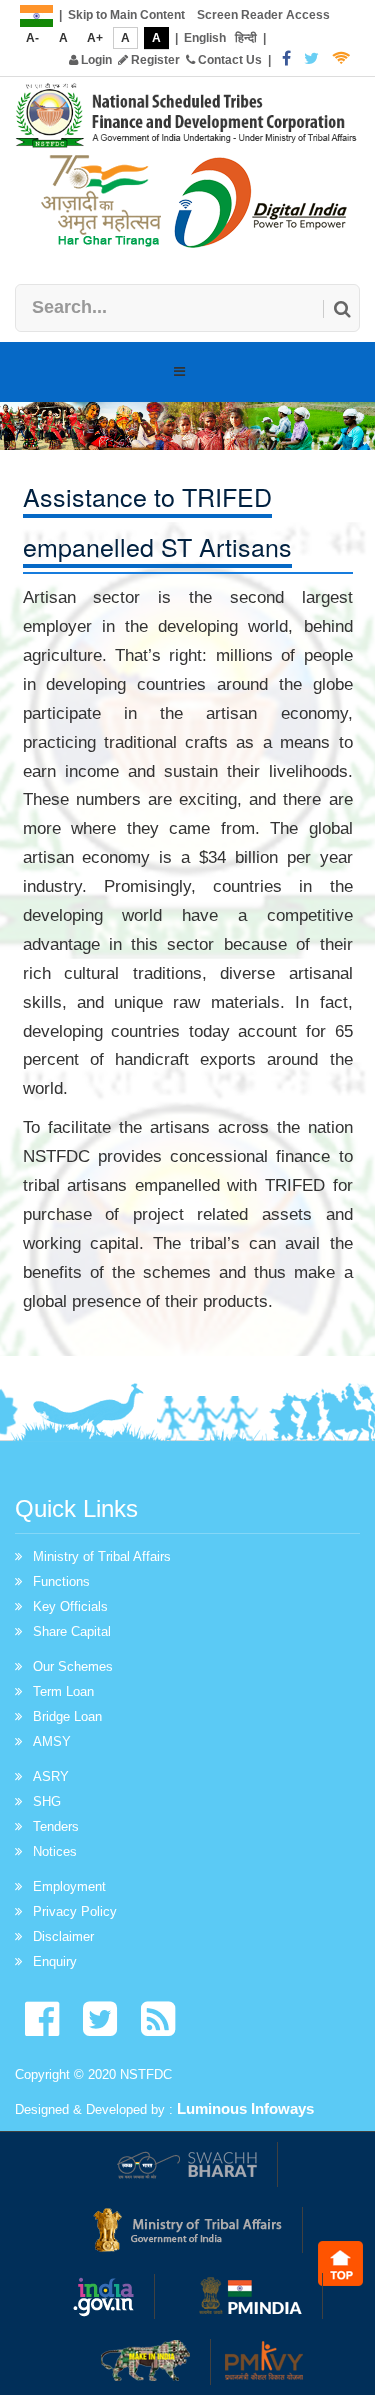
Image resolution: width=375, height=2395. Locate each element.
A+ (95, 38)
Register (154, 60)
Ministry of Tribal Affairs (102, 1556)
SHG (47, 1801)
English (205, 38)
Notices (55, 1851)
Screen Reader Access (263, 15)
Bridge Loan (67, 1716)
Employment (69, 1886)
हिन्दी (246, 38)
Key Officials (70, 1606)
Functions (61, 1581)
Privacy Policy (75, 1911)
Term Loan (63, 1691)
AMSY (52, 1741)
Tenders (56, 1826)
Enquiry (55, 1961)
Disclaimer (63, 1936)
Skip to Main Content (126, 15)
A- (32, 38)
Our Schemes (73, 1666)
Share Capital (72, 1631)
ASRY (51, 1776)
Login (95, 60)
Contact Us (228, 60)
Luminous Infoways (245, 2108)
